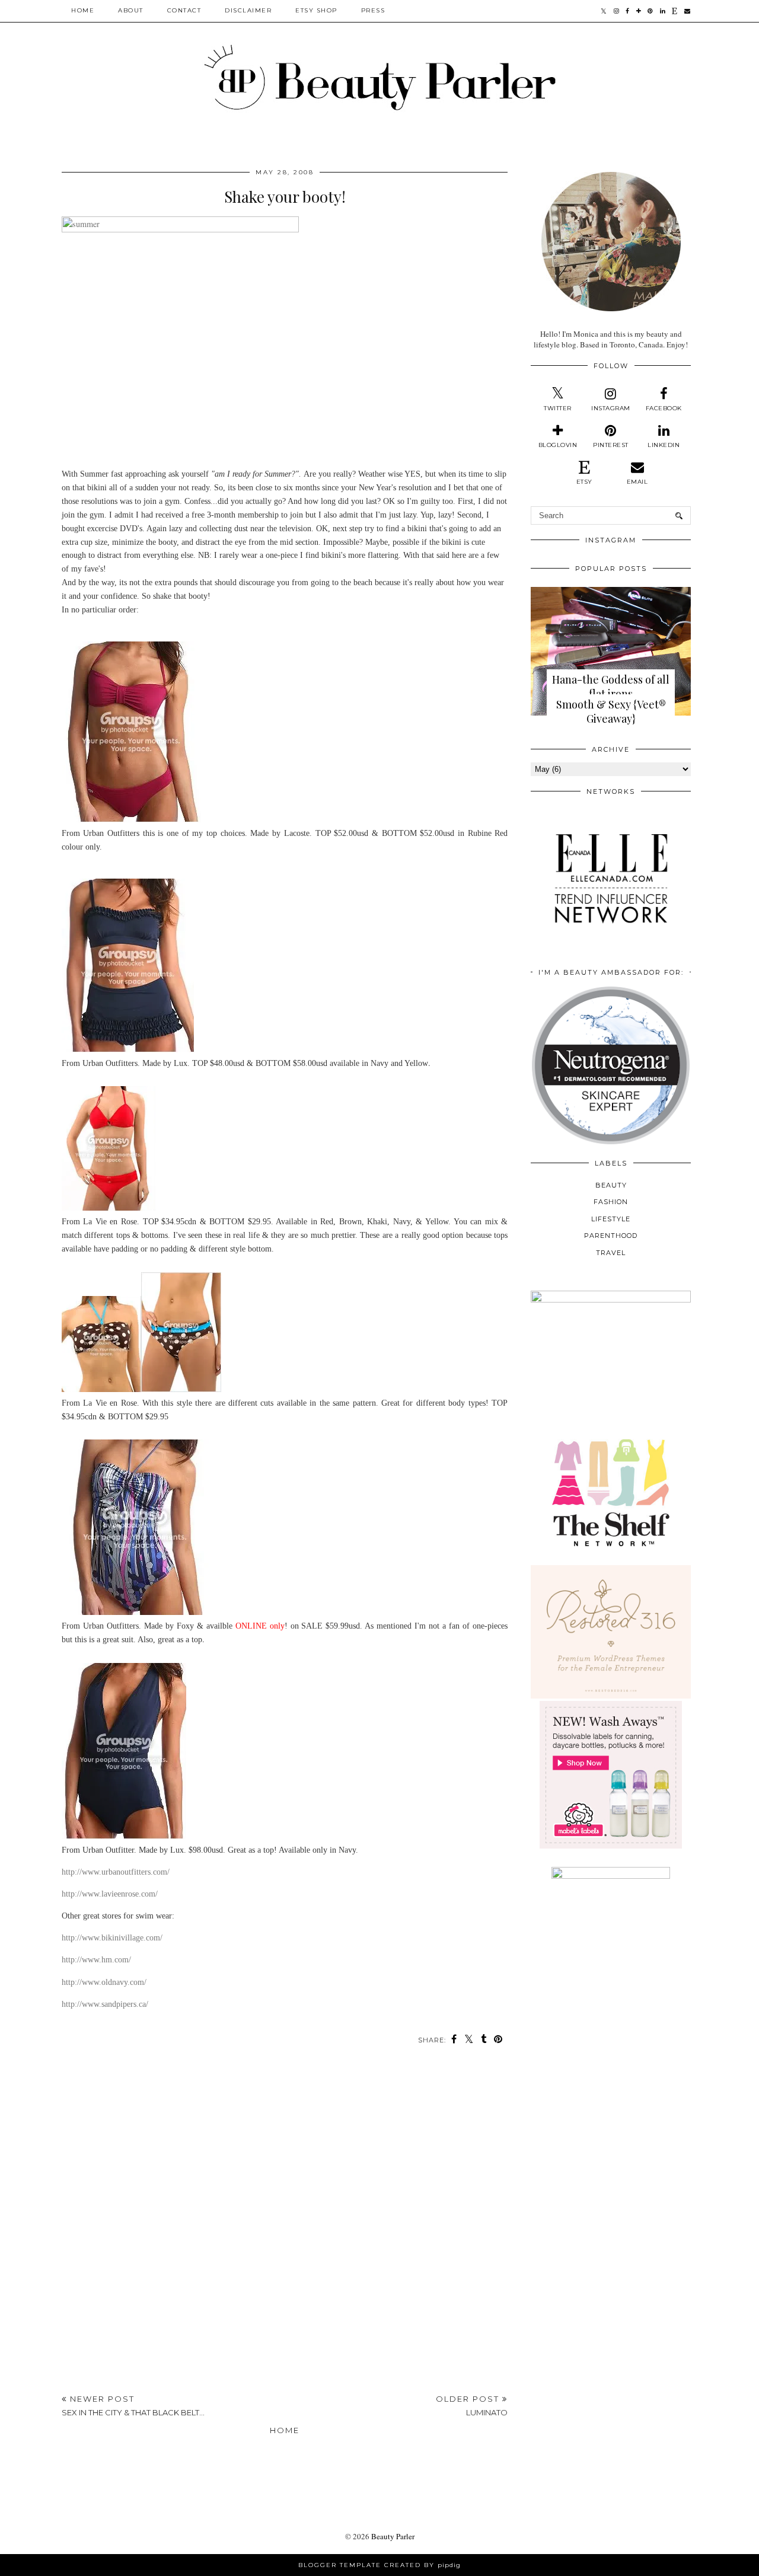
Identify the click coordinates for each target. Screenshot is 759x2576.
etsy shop (316, 10)
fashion (611, 1202)
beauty (611, 1185)
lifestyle (611, 1219)
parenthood (611, 1236)
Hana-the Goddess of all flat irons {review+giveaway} (611, 694)
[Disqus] (285, 2220)
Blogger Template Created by (379, 2565)
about (131, 10)
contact (184, 10)
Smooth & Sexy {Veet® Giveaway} (611, 711)
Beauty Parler (393, 2536)
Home (83, 10)
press (373, 10)
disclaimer (248, 10)
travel (611, 1253)
